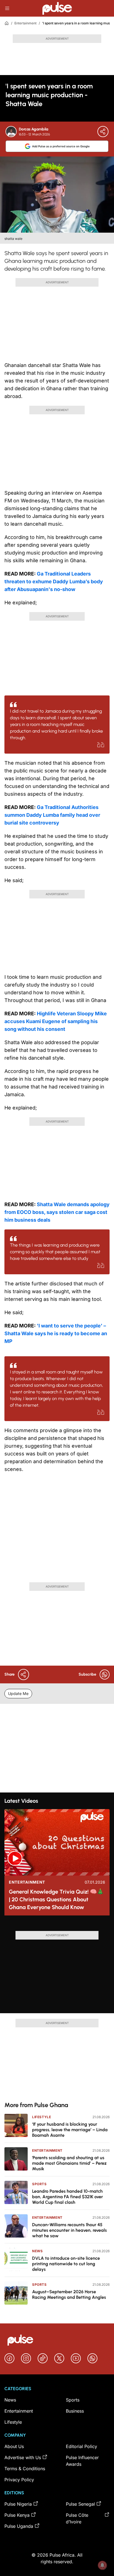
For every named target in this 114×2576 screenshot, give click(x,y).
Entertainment (25, 23)
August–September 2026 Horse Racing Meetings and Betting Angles (69, 2294)
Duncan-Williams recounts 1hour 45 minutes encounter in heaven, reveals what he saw (69, 2230)
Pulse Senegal (80, 2504)
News (37, 2251)
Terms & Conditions (25, 2469)
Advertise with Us (23, 2457)
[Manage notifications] (102, 2565)
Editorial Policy (81, 2446)
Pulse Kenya (17, 2515)
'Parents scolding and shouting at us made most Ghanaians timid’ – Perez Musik (69, 2163)
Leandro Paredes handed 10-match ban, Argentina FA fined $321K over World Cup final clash (68, 2197)
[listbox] (57, 1925)
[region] (57, 1925)
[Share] (103, 132)
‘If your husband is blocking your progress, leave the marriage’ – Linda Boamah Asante (70, 2130)
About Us (14, 2446)
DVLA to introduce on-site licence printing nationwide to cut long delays (66, 2264)
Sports (39, 2184)
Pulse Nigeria (18, 2504)
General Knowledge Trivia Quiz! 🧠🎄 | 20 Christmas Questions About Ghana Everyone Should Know (56, 1899)
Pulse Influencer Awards (82, 2461)
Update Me (18, 1693)
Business (75, 2411)
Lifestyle (42, 2117)
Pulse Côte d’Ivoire (77, 2518)
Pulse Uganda (19, 2526)
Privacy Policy (19, 2480)
